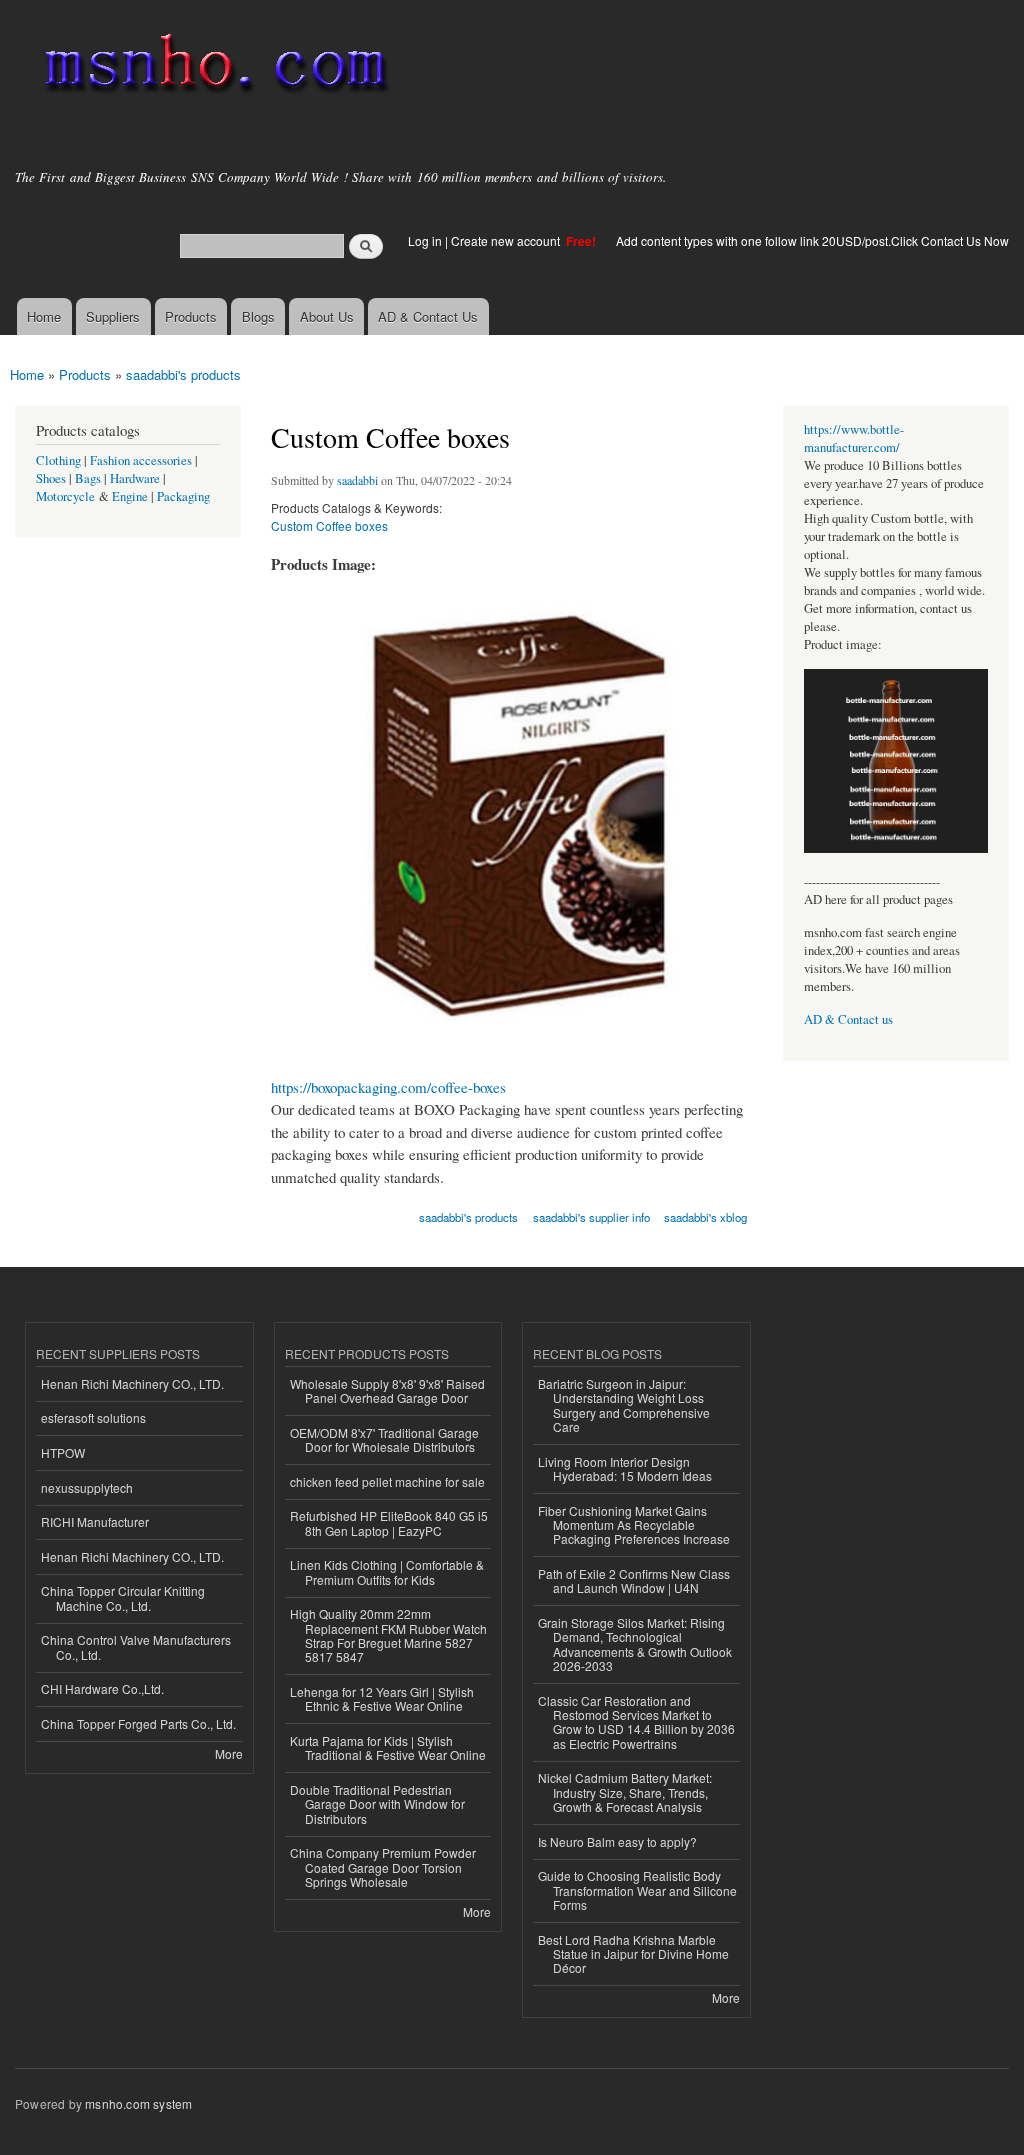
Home (44, 316)
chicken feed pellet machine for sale (387, 1481)
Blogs (258, 316)
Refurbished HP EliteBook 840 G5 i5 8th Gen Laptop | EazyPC (389, 1522)
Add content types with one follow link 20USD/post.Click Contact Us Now (812, 240)
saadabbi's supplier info (591, 1217)
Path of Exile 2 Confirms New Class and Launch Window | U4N (634, 1580)
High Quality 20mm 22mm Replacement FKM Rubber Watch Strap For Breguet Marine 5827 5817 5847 (388, 1635)
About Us (327, 316)
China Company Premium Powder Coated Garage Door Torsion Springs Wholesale (383, 1867)
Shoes (51, 478)
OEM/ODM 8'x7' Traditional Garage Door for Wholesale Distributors (384, 1439)
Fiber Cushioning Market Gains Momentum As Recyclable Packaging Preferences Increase (634, 1525)
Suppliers (113, 316)
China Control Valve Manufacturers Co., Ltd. (136, 1646)
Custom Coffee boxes (329, 525)
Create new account (507, 240)
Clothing (58, 460)
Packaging (183, 496)
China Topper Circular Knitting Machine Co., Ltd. (123, 1597)
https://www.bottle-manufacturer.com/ (854, 438)
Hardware (135, 478)
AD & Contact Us (428, 316)
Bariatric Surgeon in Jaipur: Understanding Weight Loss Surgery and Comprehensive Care (624, 1405)
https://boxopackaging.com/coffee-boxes (388, 1087)
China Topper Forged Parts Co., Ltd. (138, 1723)
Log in (425, 240)
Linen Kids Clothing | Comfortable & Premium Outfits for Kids (387, 1571)
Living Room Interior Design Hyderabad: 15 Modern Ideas (625, 1468)
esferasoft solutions (93, 1417)
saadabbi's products (183, 374)
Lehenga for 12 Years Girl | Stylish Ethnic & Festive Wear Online (382, 1698)
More (229, 1753)
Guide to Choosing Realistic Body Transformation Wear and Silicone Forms (637, 1890)
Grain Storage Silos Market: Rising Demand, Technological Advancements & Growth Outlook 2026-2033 (635, 1644)
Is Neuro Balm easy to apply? (617, 1841)
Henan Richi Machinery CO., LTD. (132, 1383)
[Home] (212, 67)
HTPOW (63, 1452)
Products (191, 316)
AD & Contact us (848, 1019)
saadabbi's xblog (705, 1217)
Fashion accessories (141, 460)
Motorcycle (65, 496)
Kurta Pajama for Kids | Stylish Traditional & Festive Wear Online (388, 1747)
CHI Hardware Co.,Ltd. (102, 1688)
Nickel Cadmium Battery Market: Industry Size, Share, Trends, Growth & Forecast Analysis (625, 1792)
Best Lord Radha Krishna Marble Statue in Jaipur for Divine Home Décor (633, 1954)
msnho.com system (138, 2103)
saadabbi (357, 480)
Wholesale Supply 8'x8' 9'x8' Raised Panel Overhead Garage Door (387, 1390)
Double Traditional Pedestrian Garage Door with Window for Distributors (377, 1804)
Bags (88, 478)
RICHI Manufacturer (95, 1521)
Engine (130, 496)
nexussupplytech (87, 1487)
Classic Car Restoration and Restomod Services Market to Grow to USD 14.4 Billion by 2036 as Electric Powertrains (636, 1722)
